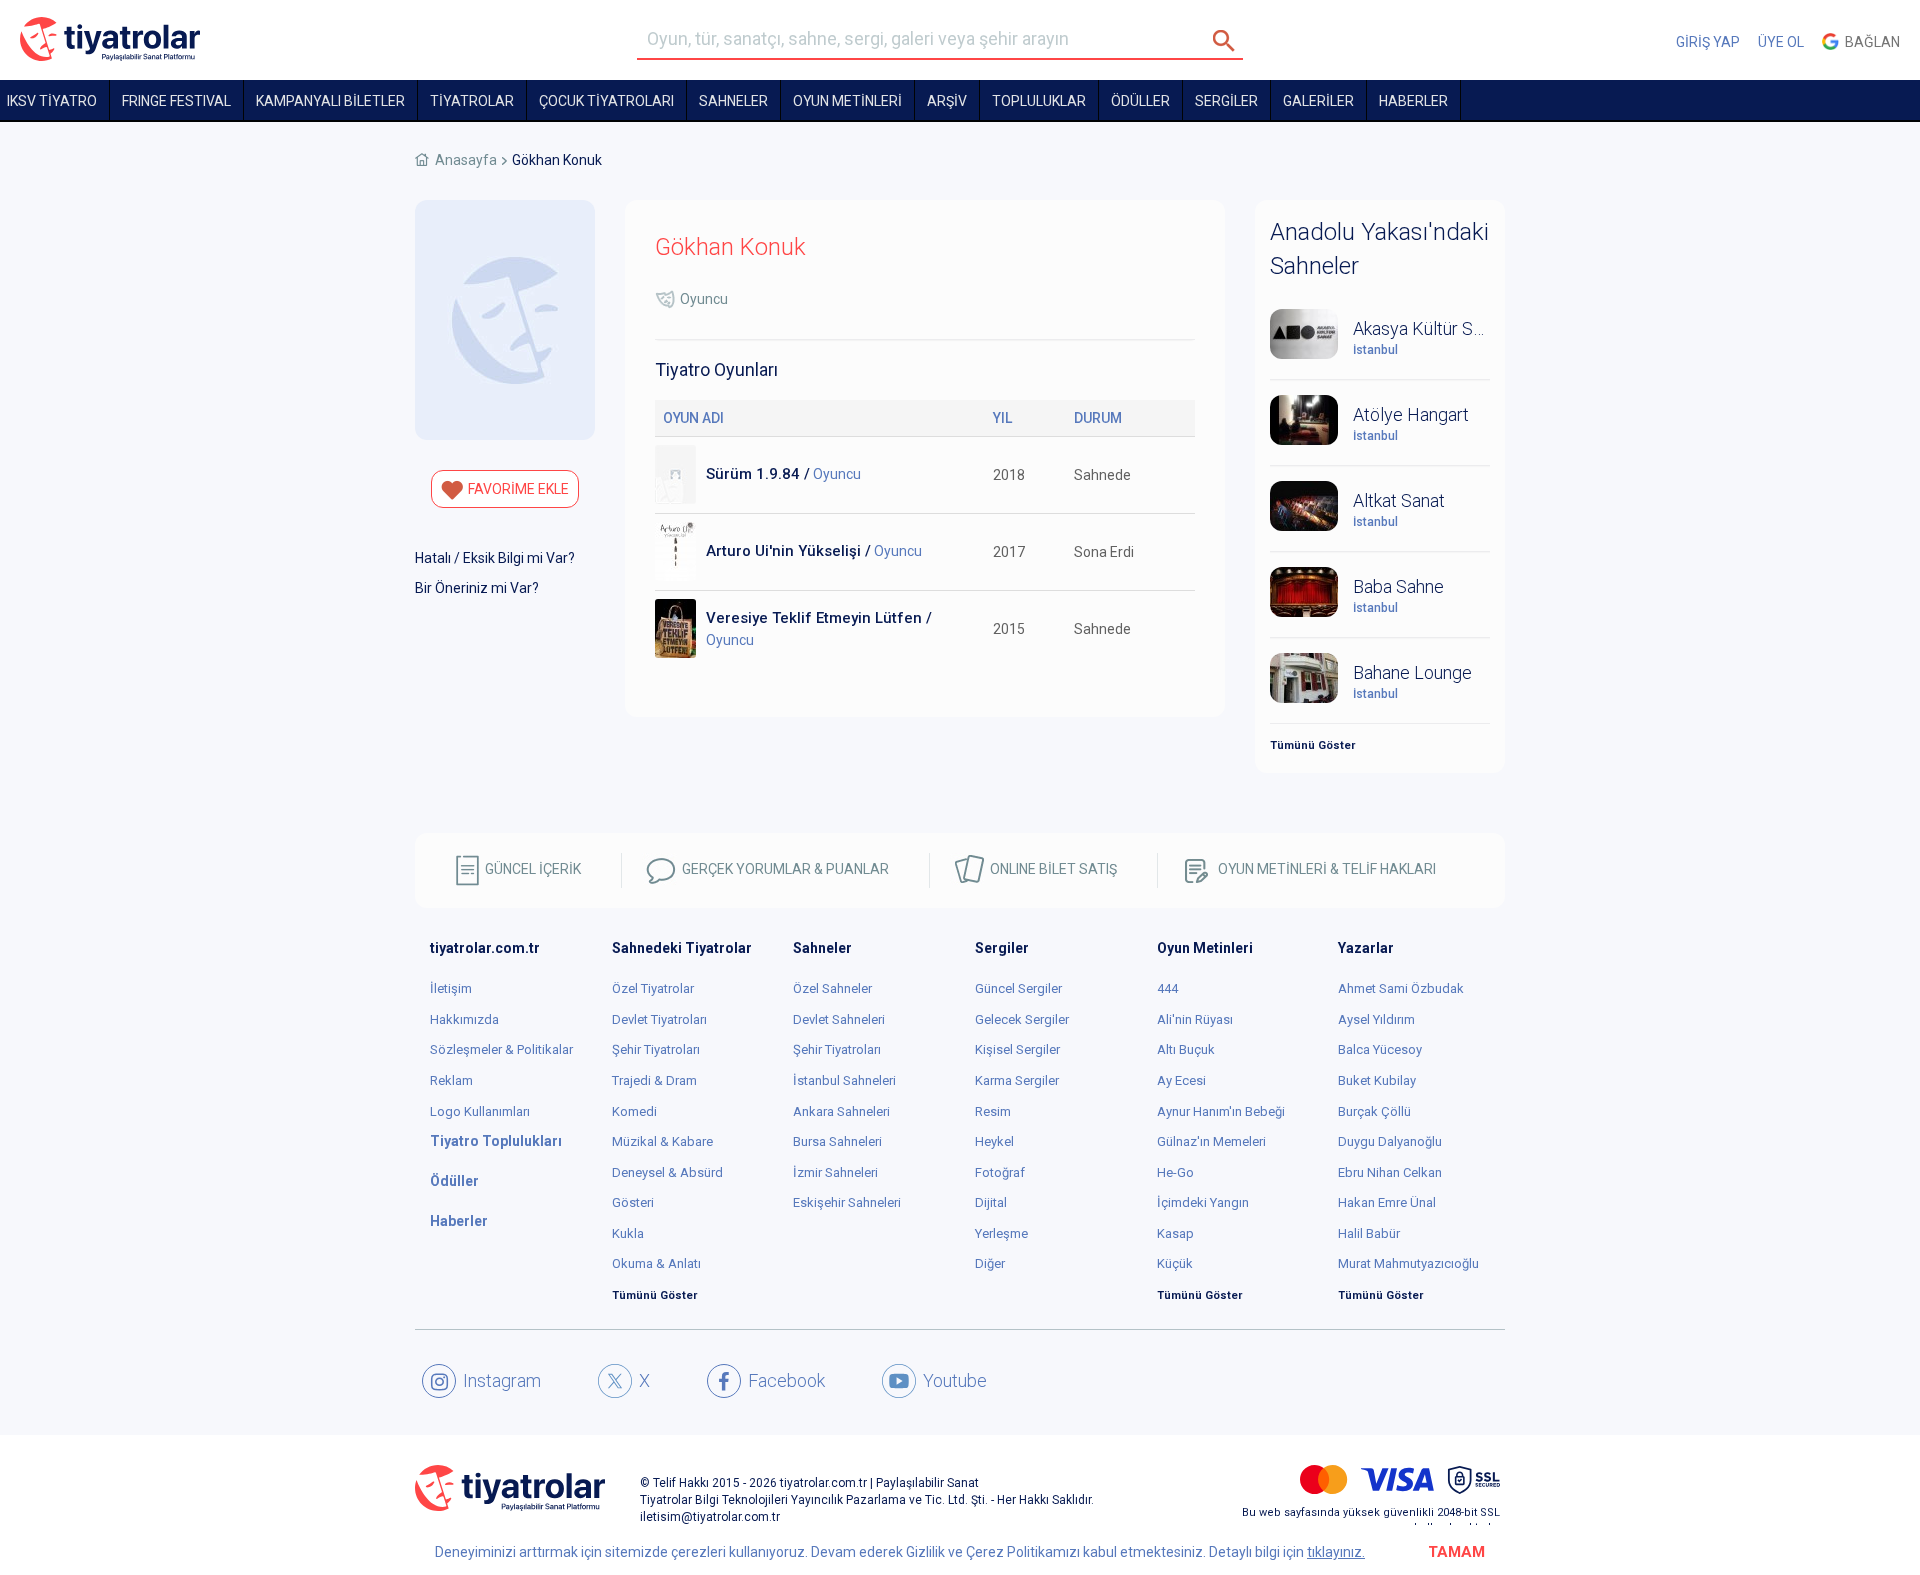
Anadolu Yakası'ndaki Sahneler (1379, 249)
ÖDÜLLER (1140, 101)
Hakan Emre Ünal (1387, 1202)
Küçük (1175, 1263)
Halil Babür (1369, 1233)
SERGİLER (1226, 101)
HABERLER (1413, 101)
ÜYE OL (1781, 42)
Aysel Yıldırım (1376, 1019)
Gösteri (633, 1202)
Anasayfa (466, 160)
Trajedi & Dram (654, 1080)
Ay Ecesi (1181, 1080)
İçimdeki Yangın (1203, 1202)
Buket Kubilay (1377, 1080)
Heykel (994, 1141)
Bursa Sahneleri (837, 1141)
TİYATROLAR (472, 101)
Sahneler (733, 101)
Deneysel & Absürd (667, 1172)
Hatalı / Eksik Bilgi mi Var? (495, 558)
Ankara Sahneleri (841, 1111)
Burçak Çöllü (1374, 1111)
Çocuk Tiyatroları (606, 101)
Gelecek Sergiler (1022, 1019)
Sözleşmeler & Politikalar (501, 1049)
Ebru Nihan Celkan (1390, 1172)
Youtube (955, 1380)
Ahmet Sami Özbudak (1401, 988)
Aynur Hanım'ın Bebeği (1221, 1111)
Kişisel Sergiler (1017, 1049)
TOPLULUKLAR (1039, 101)
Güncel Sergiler (1018, 988)
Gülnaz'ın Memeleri (1211, 1141)
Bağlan (1869, 42)
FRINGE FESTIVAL (176, 101)
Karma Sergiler (1017, 1080)
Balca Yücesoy (1380, 1049)
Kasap (1175, 1233)
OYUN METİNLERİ (847, 101)
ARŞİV (947, 101)
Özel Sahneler (832, 988)
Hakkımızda (464, 1019)
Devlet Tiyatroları (659, 1019)
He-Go (1175, 1172)
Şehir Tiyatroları (656, 1049)
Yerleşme (1001, 1233)
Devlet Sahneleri (839, 1019)
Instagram (502, 1380)
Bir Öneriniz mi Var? (477, 588)
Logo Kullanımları (480, 1111)
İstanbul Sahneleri (844, 1080)
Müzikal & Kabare (662, 1141)
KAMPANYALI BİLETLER (330, 101)
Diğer (990, 1263)
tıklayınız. (1336, 1552)
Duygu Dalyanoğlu (1390, 1141)
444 (1167, 988)
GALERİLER (1318, 101)
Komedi (634, 1111)
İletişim (451, 988)
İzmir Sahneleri (835, 1172)
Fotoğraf (1000, 1172)
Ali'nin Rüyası (1195, 1019)
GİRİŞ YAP (1708, 42)
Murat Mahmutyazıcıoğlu (1408, 1263)
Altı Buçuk (1186, 1049)
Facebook (786, 1380)
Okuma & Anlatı (656, 1263)
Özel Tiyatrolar (653, 988)
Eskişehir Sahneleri (847, 1202)
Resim (993, 1111)
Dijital (991, 1202)
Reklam (451, 1080)
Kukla (628, 1233)
